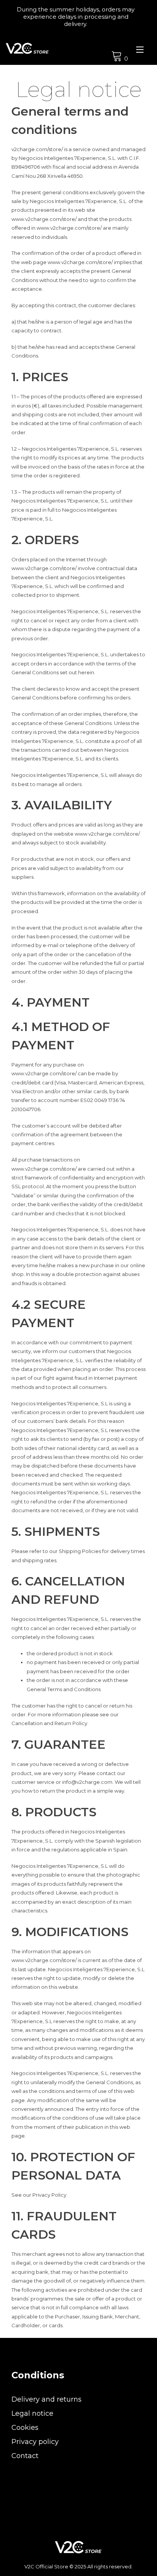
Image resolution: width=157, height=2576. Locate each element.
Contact (25, 2456)
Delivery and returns (46, 2399)
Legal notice (32, 2413)
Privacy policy (35, 2442)
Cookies (25, 2428)
